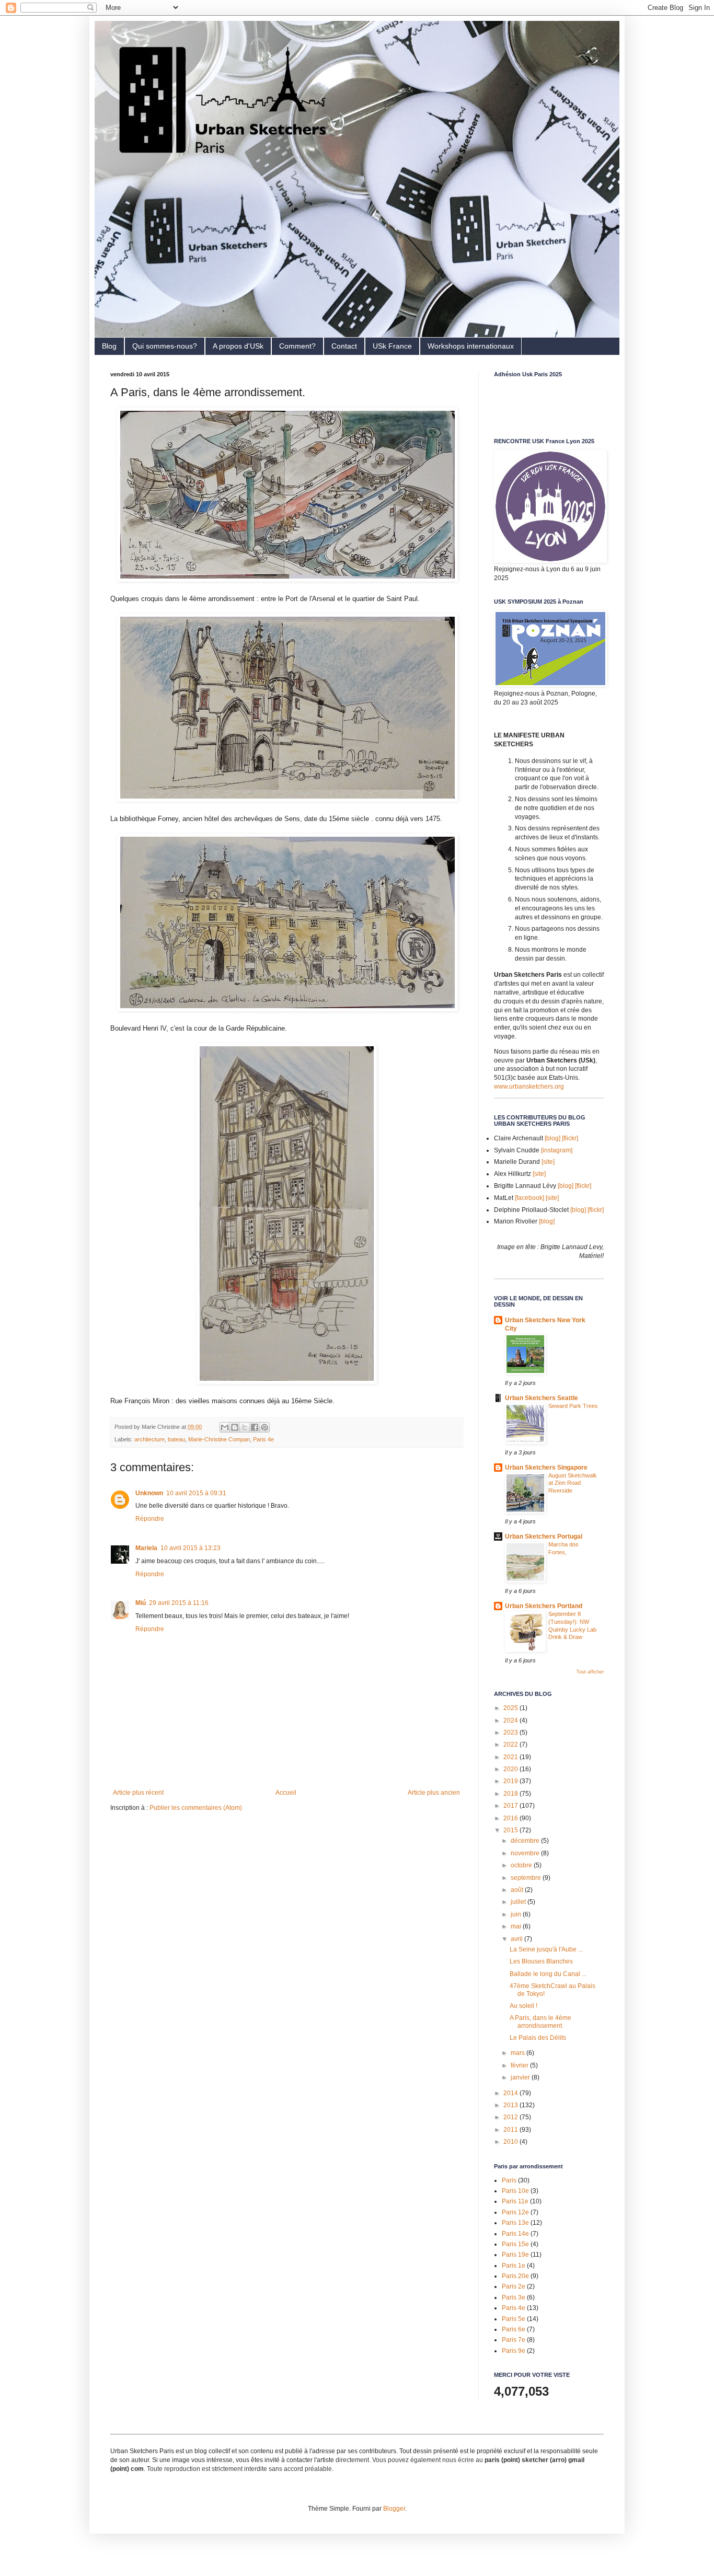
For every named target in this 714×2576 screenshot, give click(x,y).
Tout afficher (590, 1672)
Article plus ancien (434, 1793)
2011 (511, 2130)
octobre (522, 1865)
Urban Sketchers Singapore (546, 1468)
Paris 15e (515, 2244)
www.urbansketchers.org (529, 1087)
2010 (511, 2142)
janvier (521, 2077)
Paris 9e (514, 2351)
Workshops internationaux (471, 346)
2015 (511, 1830)
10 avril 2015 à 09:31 (196, 1493)
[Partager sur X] (245, 1427)
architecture (149, 1439)
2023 (511, 1732)
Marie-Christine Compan (219, 1439)
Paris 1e (514, 2266)
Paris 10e (515, 2191)
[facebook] (529, 1198)
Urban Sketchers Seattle (542, 1398)
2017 (511, 1806)
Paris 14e (515, 2234)
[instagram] (557, 1150)
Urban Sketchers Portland (544, 1606)
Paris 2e (514, 2286)
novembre (526, 1853)
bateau (176, 1439)
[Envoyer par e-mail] (225, 1427)
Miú (141, 1603)
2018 (511, 1794)
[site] (548, 1162)
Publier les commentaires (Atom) (196, 1808)
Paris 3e (514, 2297)
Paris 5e (514, 2319)
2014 (511, 2093)
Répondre (150, 1519)
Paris (509, 2180)
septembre (527, 1878)
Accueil (286, 1793)
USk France (392, 346)
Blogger (394, 2509)
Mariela (146, 1548)
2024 (511, 1720)
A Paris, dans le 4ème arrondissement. (540, 2021)
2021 (511, 1757)
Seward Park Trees (573, 1406)
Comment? (297, 346)
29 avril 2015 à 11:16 (179, 1603)
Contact (344, 346)
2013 (511, 2105)
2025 (511, 1708)
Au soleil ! (523, 2006)
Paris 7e (514, 2340)
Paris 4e (263, 1439)
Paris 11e (515, 2201)
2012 (511, 2117)
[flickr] (570, 1138)
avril (517, 1939)
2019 (511, 1781)
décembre (526, 1841)
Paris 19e (515, 2255)
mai (517, 1926)
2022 (511, 1745)
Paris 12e (515, 2212)
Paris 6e (514, 2329)
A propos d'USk (238, 346)
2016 (511, 1818)
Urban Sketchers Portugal (544, 1537)
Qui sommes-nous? (165, 346)
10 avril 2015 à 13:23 (191, 1548)
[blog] (552, 1138)
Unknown (149, 1493)
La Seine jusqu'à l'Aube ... (546, 1949)
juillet (519, 1902)
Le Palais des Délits (538, 2038)
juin (517, 1914)
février (520, 2065)
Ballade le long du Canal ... (548, 1974)
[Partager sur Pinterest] (264, 1427)
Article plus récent (138, 1793)
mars (519, 2053)
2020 (511, 1769)
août (518, 1890)
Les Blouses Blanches (541, 1961)
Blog (109, 346)
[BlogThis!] (235, 1427)
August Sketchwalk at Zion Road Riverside (573, 1483)
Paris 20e (515, 2276)
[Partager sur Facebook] (255, 1427)
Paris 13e (515, 2223)
